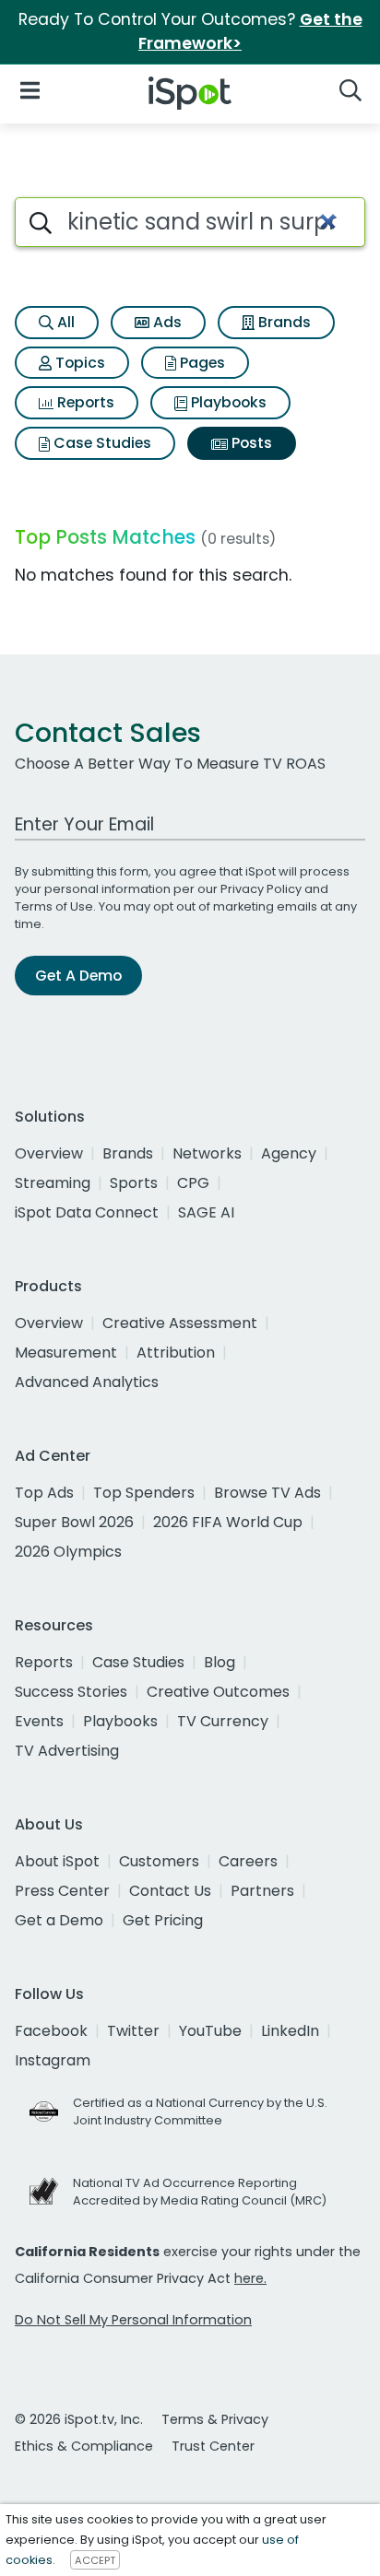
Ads (166, 322)
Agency (289, 1153)
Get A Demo (78, 976)
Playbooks (227, 402)
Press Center (62, 1891)
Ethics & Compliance (84, 2446)
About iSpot (57, 1861)
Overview (49, 1153)
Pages (201, 363)
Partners (262, 1891)
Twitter (133, 2031)
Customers (159, 1861)
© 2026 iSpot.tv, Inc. (79, 2419)
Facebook (51, 2031)
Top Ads (44, 1493)
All (64, 322)
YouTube (210, 2031)
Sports (134, 1183)
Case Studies (101, 443)
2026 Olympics (68, 1552)
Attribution (176, 1353)
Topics (78, 363)
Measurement (66, 1353)
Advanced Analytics (87, 1382)
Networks (207, 1153)
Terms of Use (54, 906)
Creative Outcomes (218, 1692)
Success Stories (71, 1692)
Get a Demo (59, 1920)
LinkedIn (290, 2031)
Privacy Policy (261, 889)
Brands (283, 322)
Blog (220, 1662)
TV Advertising (67, 1751)
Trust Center (213, 2446)
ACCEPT (95, 2560)
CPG (193, 1183)
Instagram (53, 2060)
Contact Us (170, 1891)
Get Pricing (163, 1920)
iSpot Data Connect (87, 1212)
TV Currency (223, 1721)
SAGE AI (206, 1212)
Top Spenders (144, 1493)
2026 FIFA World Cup (228, 1522)
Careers (248, 1861)
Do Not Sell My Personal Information (133, 2320)
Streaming (53, 1183)
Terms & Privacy (215, 2419)
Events (39, 1721)
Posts (250, 443)
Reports (84, 402)
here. (250, 2278)
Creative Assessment (180, 1323)
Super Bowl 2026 (74, 1522)
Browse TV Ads (267, 1493)
